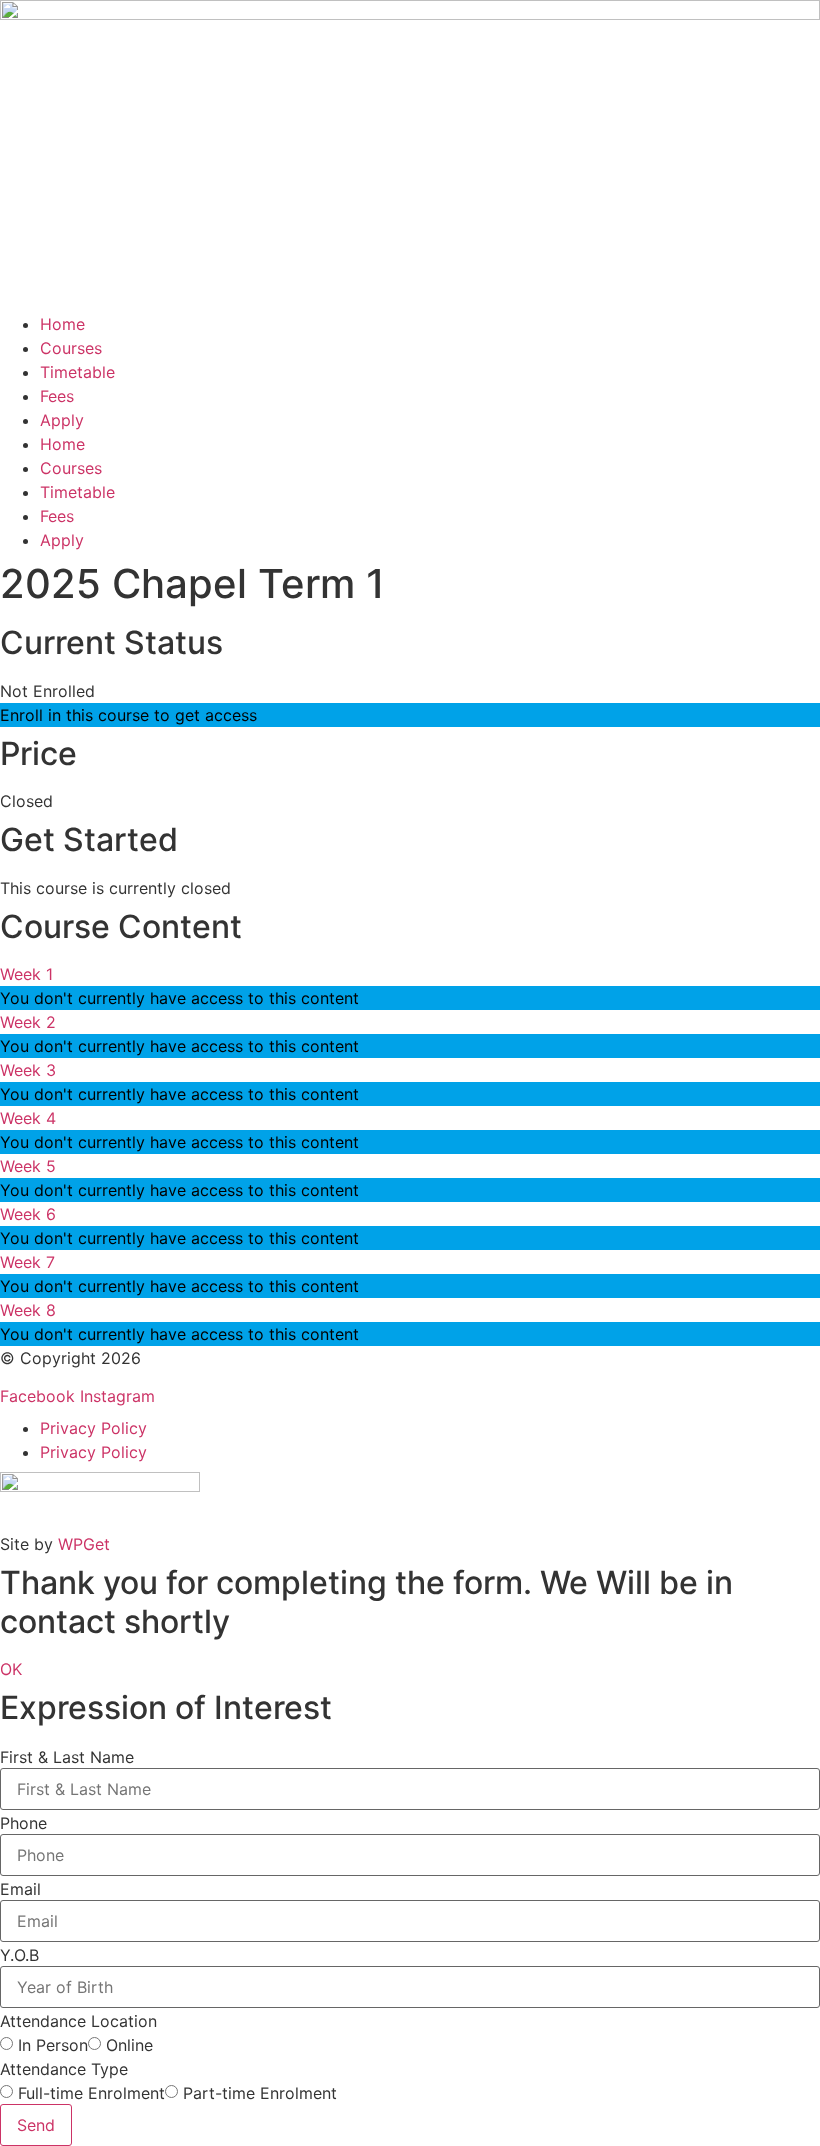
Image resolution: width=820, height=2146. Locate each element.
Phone (23, 1823)
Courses (71, 348)
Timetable (77, 372)
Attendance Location (78, 2021)
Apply (62, 420)
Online (129, 2045)
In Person (53, 2045)
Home (62, 324)
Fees (57, 396)
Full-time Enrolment (91, 2093)
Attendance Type (64, 2069)
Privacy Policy (93, 1428)
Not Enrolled (47, 691)
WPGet (84, 1544)
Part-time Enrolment (260, 2093)
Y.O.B (19, 1955)
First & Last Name (67, 1757)
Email (20, 1889)
